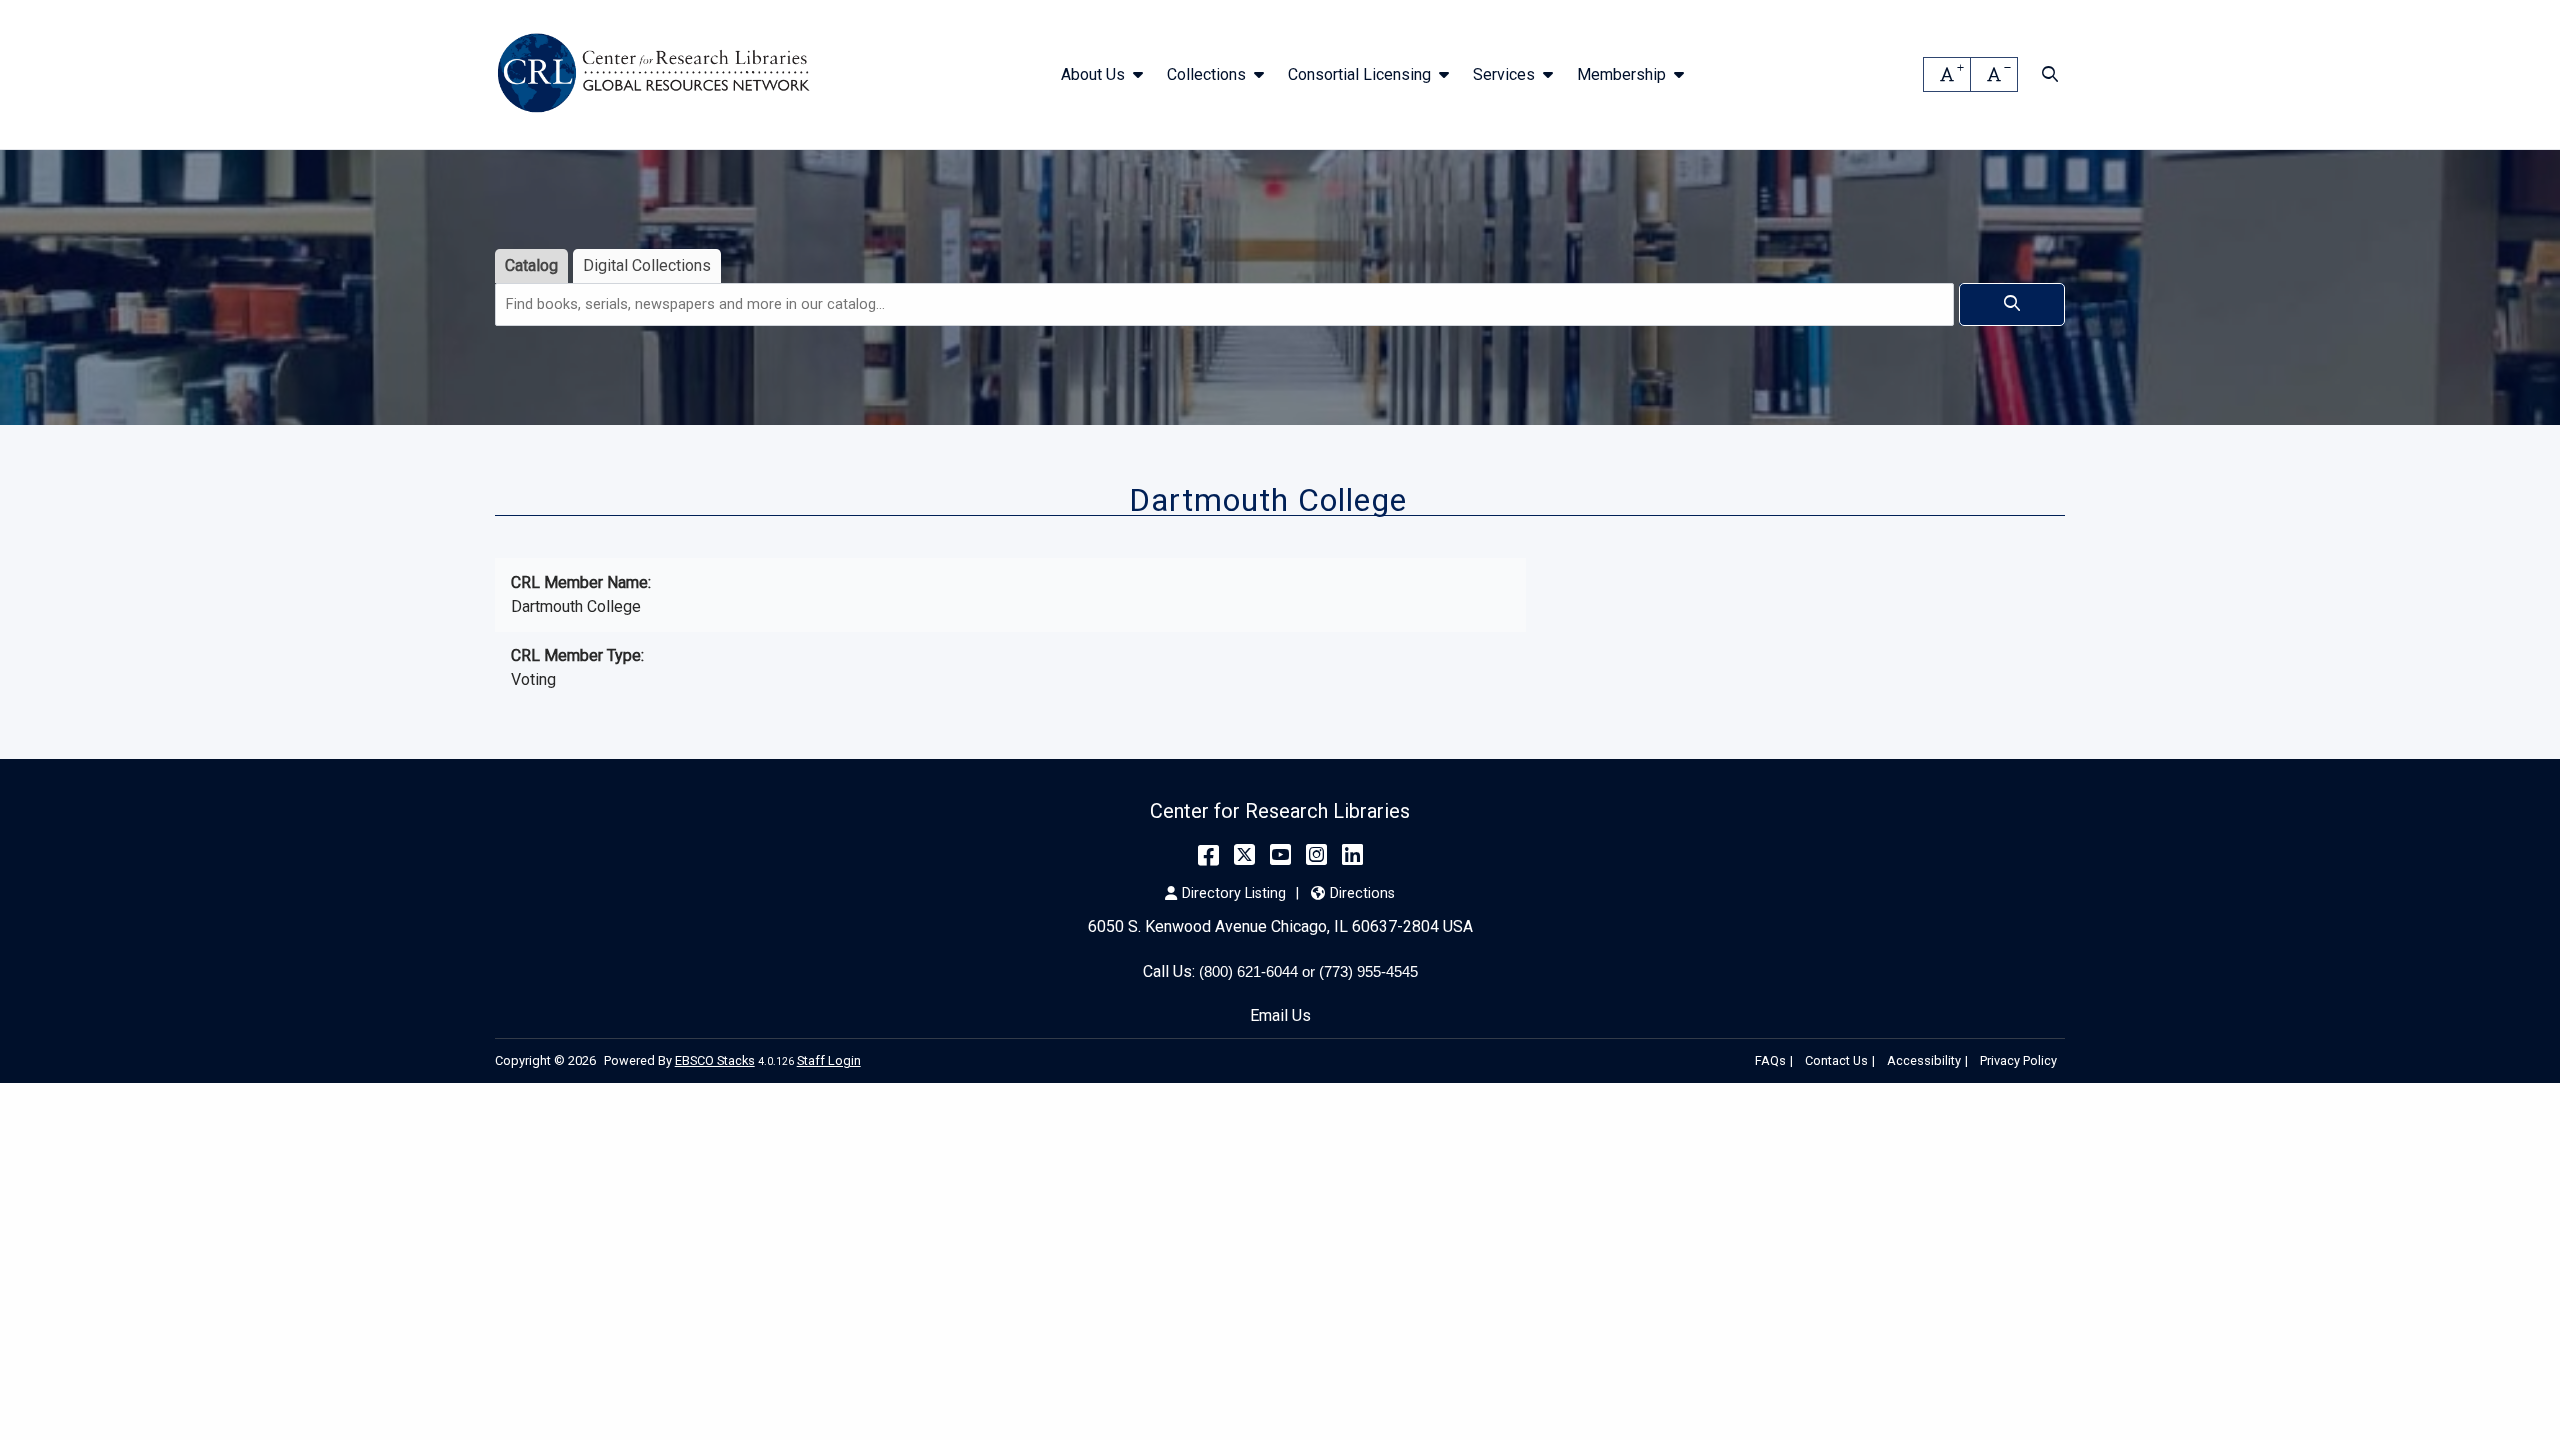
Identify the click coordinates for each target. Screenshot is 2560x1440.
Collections (1206, 74)
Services (1504, 74)
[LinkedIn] (1352, 855)
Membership (1621, 74)
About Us (1093, 74)
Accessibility (1924, 1060)
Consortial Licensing (1359, 74)
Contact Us (1836, 1060)
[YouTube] (1280, 855)
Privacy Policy (2018, 1060)
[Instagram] (1316, 855)
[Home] (657, 75)
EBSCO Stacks (715, 1060)
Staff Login (829, 1060)
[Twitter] (1244, 855)
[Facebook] (1208, 855)
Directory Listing (1234, 893)
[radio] (531, 266)
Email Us (1280, 1015)
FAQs (1770, 1060)
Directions (1362, 893)
